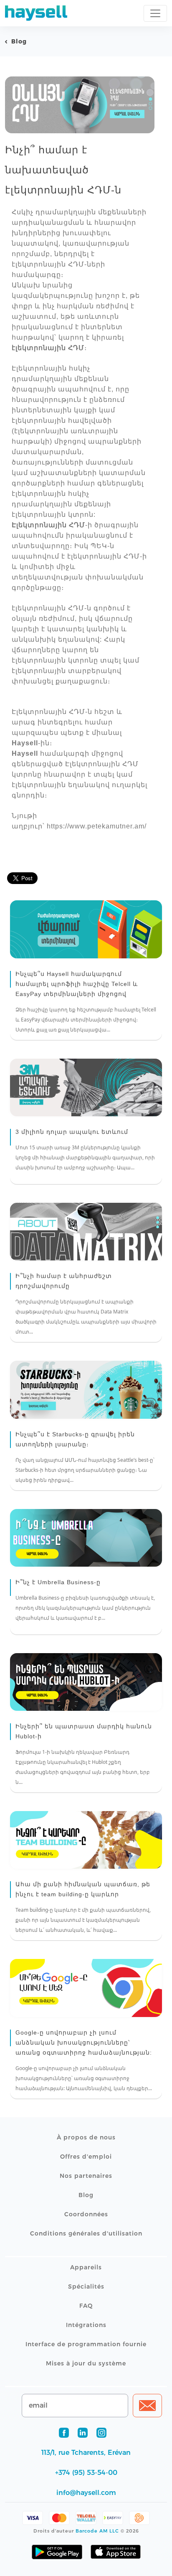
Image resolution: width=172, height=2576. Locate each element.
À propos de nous (86, 2137)
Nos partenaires (86, 2176)
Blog (19, 41)
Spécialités (86, 2286)
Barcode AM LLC (97, 2531)
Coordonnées (86, 2214)
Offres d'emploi (86, 2157)
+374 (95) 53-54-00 (86, 2473)
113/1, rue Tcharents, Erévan (86, 2453)
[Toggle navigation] (155, 13)
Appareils (86, 2267)
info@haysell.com (86, 2493)
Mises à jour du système (86, 2363)
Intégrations (86, 2325)
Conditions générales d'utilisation (86, 2233)
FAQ (86, 2306)
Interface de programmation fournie (86, 2344)
